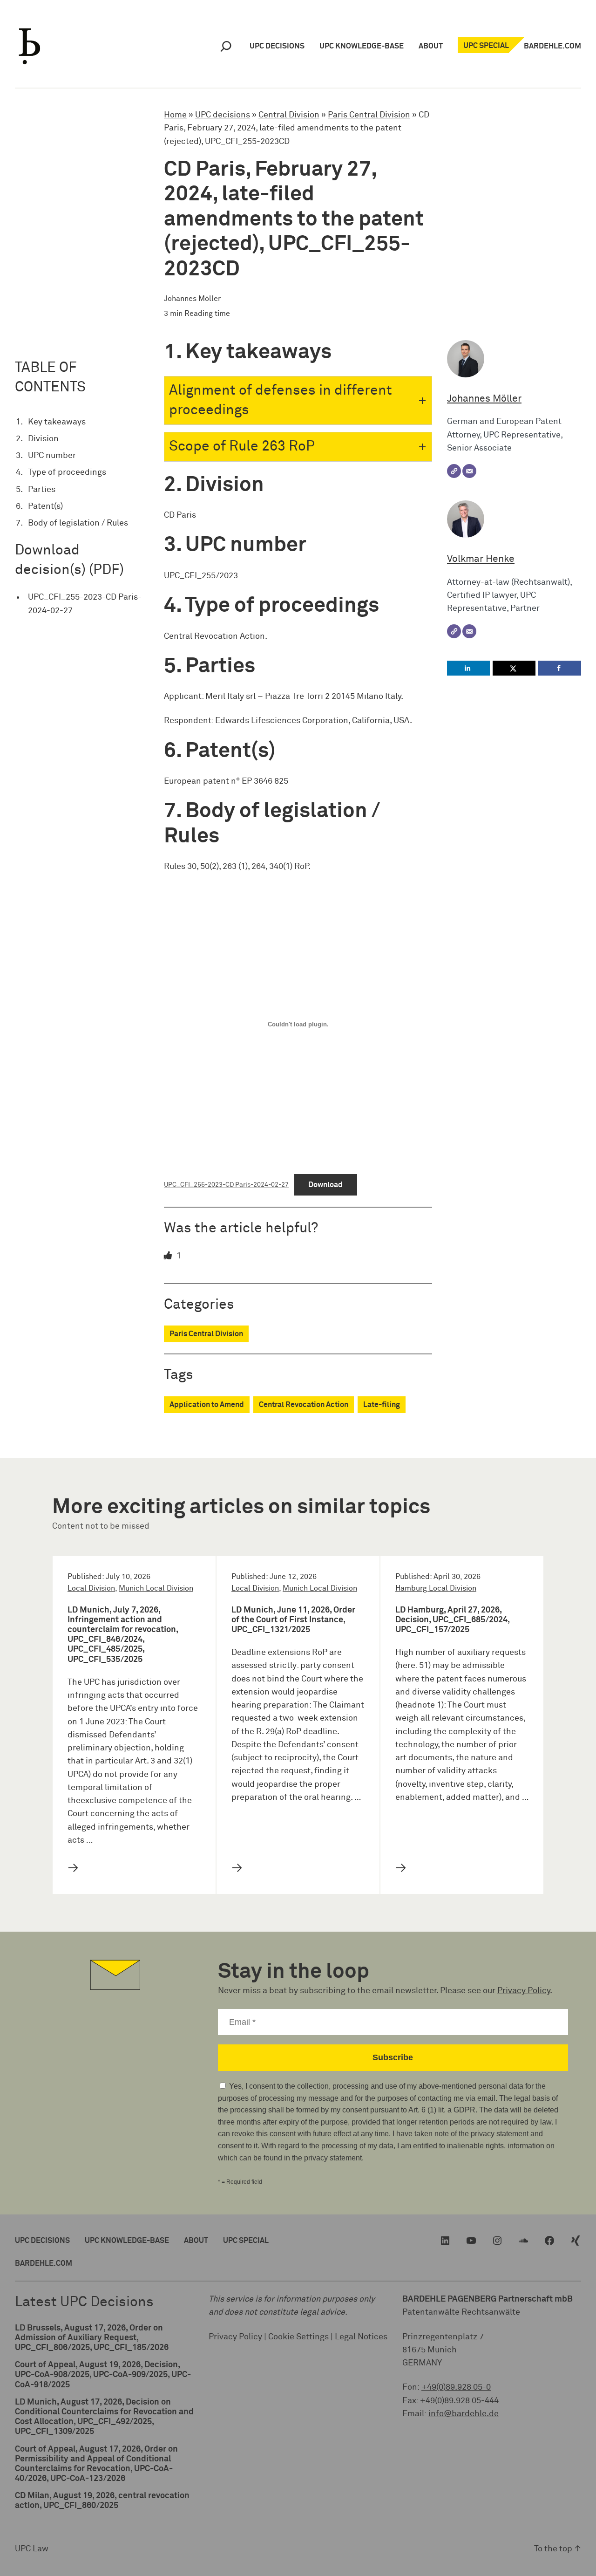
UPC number (52, 456)
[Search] (226, 46)
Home (175, 115)
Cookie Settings (298, 2337)
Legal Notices (361, 2337)
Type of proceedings (67, 472)
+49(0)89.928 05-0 (456, 2387)
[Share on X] (514, 668)
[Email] (469, 471)
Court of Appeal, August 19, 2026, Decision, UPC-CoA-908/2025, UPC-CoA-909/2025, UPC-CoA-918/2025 (103, 2375)
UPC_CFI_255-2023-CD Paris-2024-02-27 (85, 604)
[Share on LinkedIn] (468, 668)
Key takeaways (57, 422)
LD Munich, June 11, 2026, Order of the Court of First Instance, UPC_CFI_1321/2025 (293, 1620)
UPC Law (32, 2549)
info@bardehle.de (464, 2414)
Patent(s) (45, 506)
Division (43, 439)
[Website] (454, 471)
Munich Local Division (156, 1589)
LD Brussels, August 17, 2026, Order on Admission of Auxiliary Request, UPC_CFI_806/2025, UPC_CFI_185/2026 (92, 2338)
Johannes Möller (484, 399)
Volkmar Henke (481, 559)
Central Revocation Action (304, 1405)
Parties (42, 490)
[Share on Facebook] (560, 668)
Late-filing (382, 1405)
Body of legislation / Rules (78, 523)
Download (325, 1185)
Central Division (289, 115)
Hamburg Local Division (436, 1589)
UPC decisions (223, 115)
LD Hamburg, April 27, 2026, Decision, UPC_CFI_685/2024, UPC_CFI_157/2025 (452, 1620)
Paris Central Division (369, 115)
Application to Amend (207, 1405)
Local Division (91, 1589)
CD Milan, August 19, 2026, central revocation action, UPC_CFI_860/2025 (102, 2501)
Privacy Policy (524, 1991)
